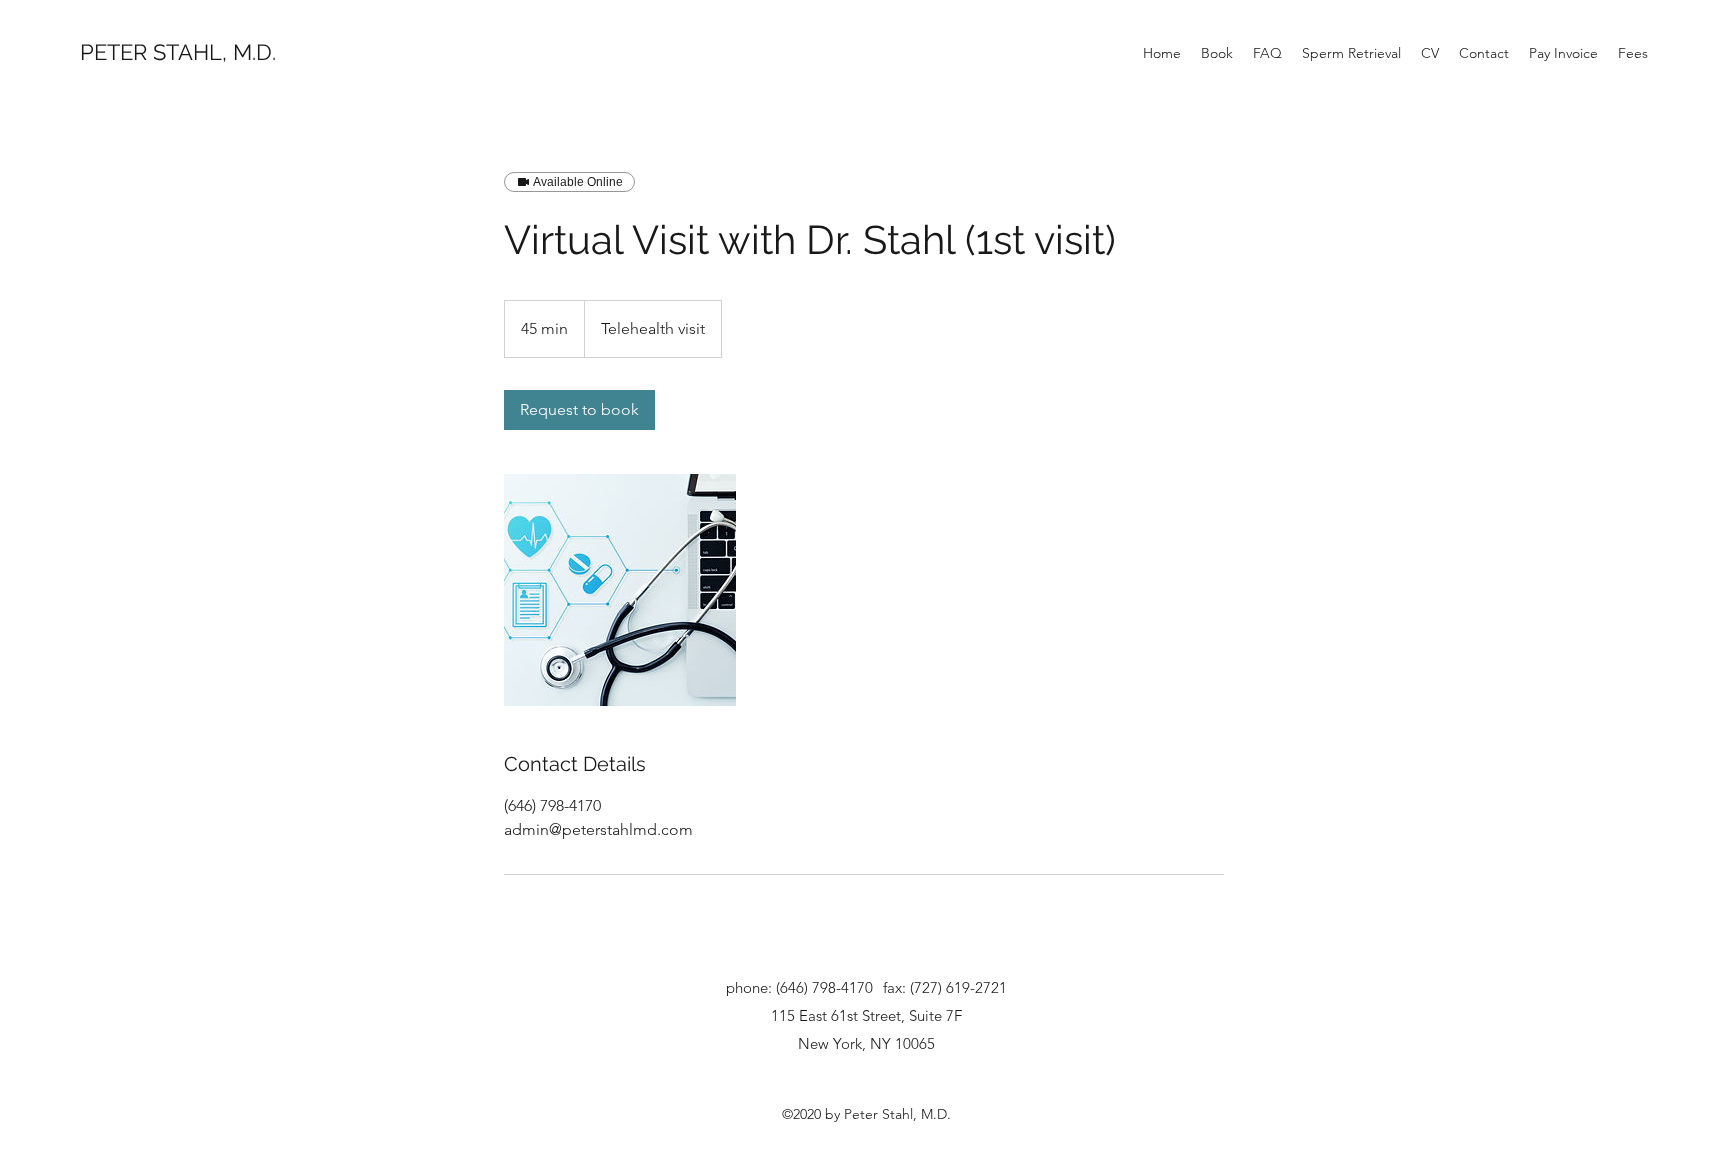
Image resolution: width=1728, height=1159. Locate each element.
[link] (579, 410)
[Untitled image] (620, 590)
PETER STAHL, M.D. (178, 52)
